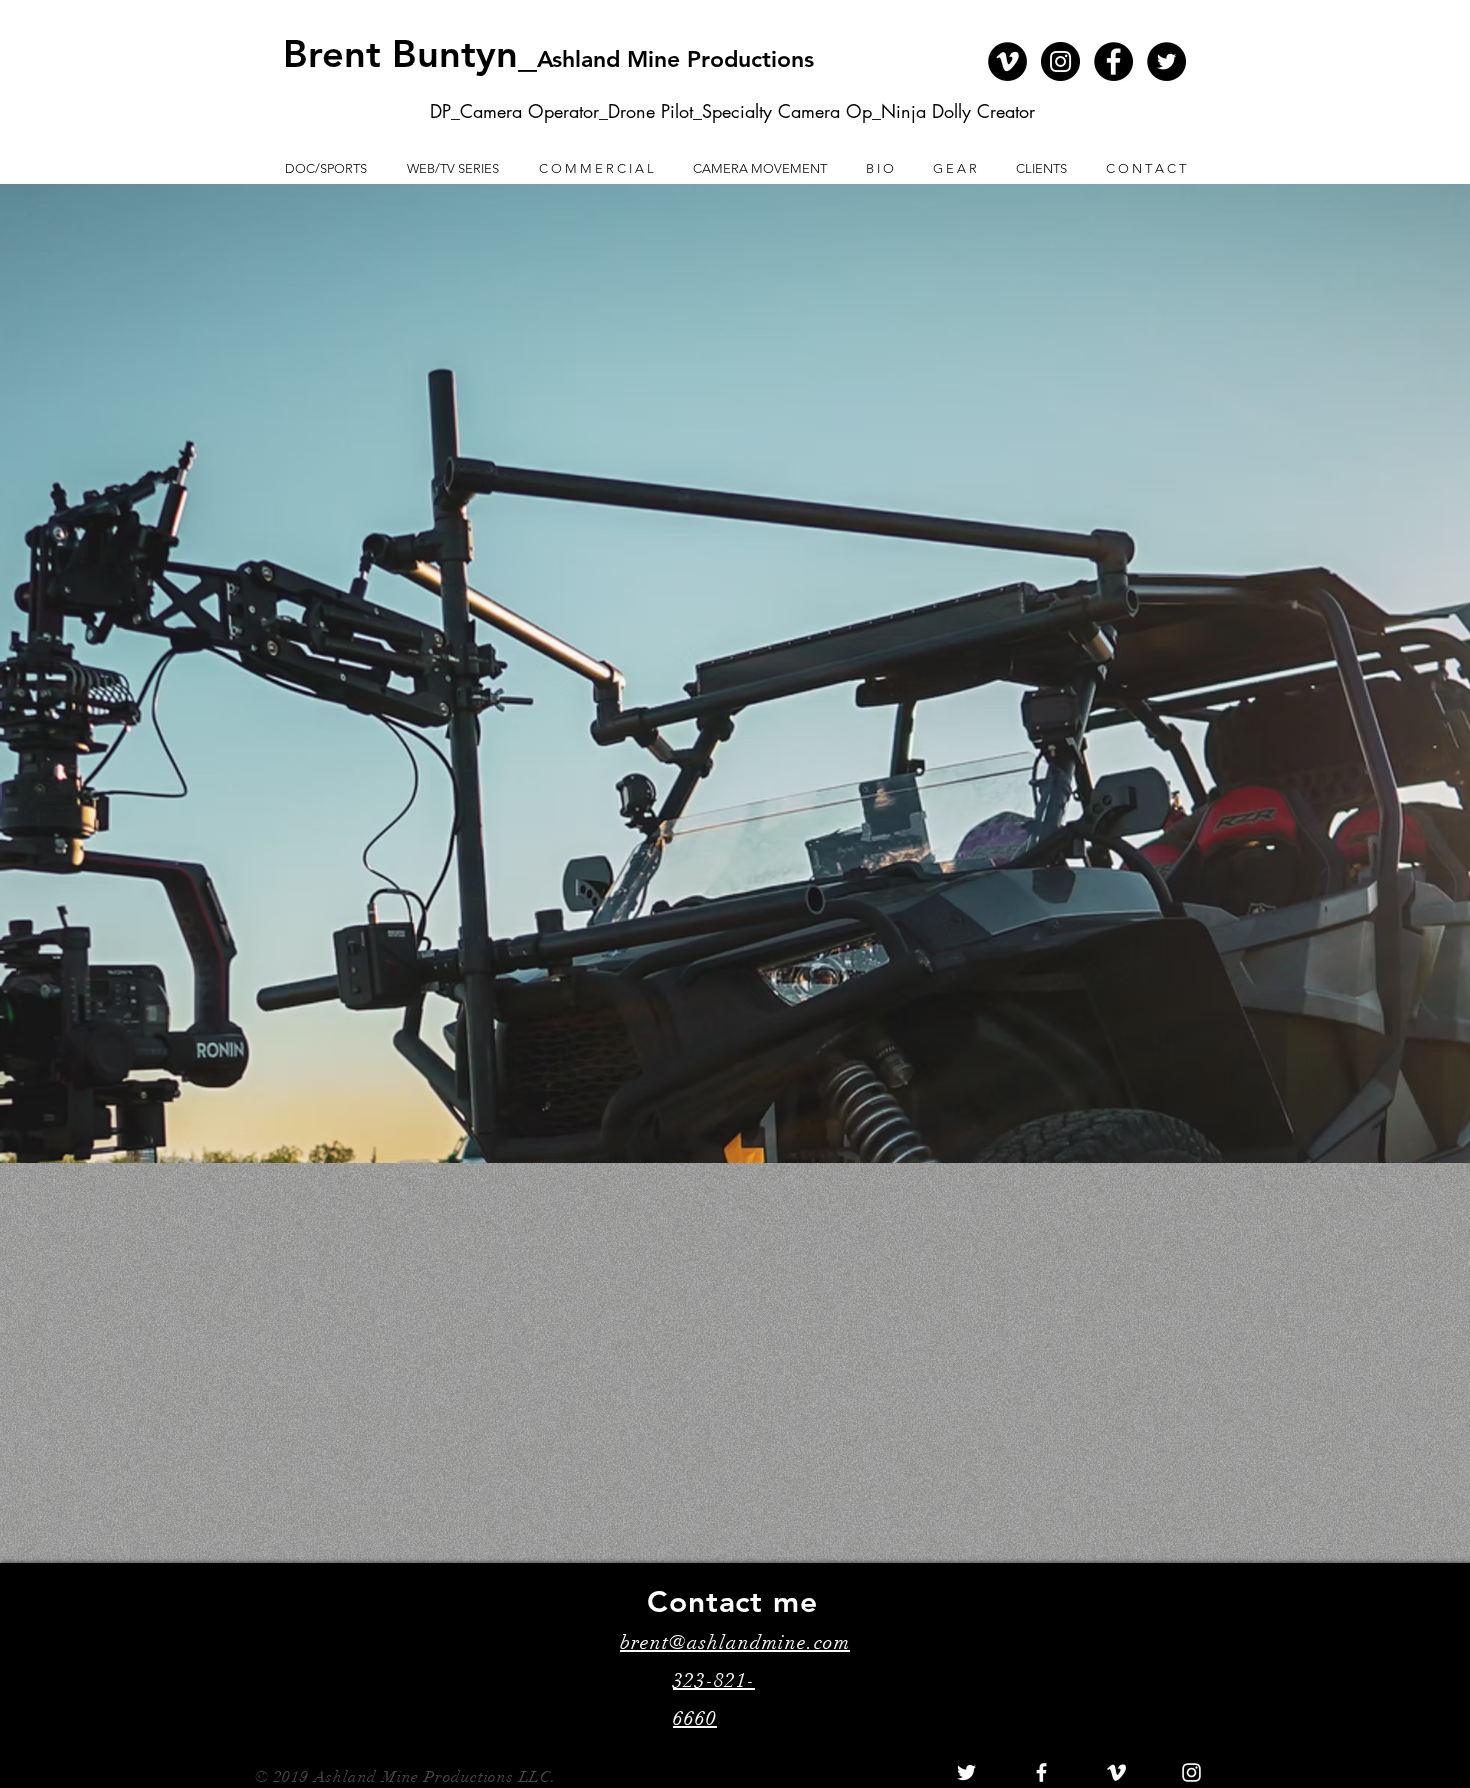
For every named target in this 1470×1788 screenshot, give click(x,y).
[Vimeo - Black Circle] (1007, 61)
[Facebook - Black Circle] (1113, 61)
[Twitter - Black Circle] (1166, 61)
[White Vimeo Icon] (1116, 1772)
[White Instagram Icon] (1191, 1772)
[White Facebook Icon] (1041, 1772)
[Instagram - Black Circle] (1060, 61)
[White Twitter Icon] (966, 1772)
